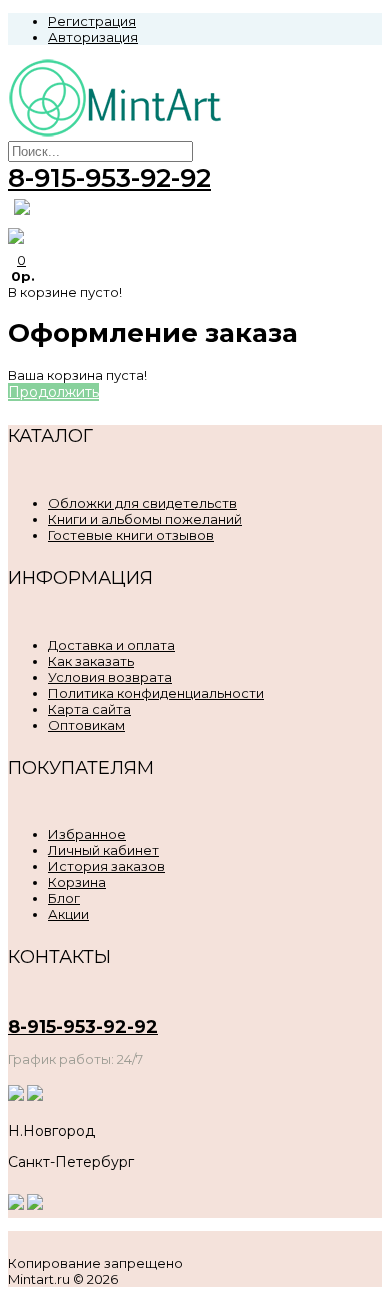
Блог (64, 898)
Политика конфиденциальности (156, 693)
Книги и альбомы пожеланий (145, 519)
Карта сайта (89, 709)
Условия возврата (110, 677)
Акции (68, 914)
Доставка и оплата (111, 645)
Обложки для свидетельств (142, 503)
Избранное (87, 834)
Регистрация (92, 21)
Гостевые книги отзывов (131, 535)
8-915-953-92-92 (109, 178)
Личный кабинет (103, 850)
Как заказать (91, 661)
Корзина (77, 882)
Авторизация (93, 37)
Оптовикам (86, 725)
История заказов (106, 866)
